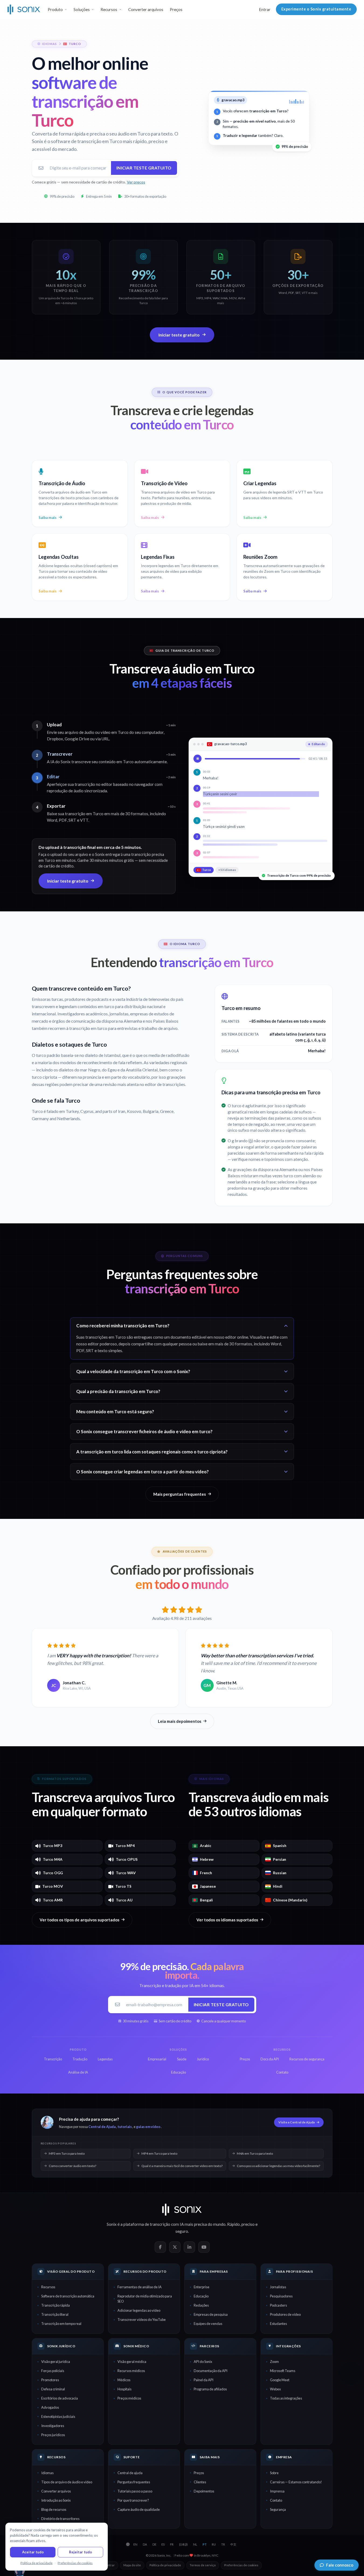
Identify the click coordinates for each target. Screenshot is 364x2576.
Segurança (278, 2509)
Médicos (124, 2380)
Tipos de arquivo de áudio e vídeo (67, 2482)
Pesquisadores (281, 2296)
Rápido (233, 2224)
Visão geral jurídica (56, 2362)
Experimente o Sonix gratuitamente (316, 9)
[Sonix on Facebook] (160, 2247)
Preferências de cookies (241, 2565)
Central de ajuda (130, 2473)
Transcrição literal (55, 2314)
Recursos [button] (109, 9)
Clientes (200, 2482)
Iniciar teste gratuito (144, 168)
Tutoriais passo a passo (135, 2491)
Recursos (48, 2287)
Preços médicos (129, 2398)
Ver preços (136, 182)
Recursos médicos (131, 2371)
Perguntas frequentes (134, 2482)
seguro (182, 2231)
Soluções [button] (82, 9)
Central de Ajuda (102, 2127)
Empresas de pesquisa (211, 2314)
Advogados (50, 2407)
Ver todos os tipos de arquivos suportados (79, 1920)
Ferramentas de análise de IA (140, 2287)
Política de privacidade (165, 2565)
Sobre (274, 2473)
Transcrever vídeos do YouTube (142, 2320)
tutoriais (125, 2127)
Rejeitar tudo (80, 2552)
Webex (275, 2389)
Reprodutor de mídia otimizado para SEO (145, 2299)
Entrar (265, 9)
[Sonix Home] (24, 9)
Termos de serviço (203, 2565)
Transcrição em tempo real (61, 2324)
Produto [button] (55, 9)
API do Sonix (203, 2362)
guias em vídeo (148, 2127)
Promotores (50, 2380)
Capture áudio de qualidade (139, 2509)
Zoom (274, 2362)
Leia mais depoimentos (180, 1721)
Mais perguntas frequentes (180, 1494)
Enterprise (202, 2287)
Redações (201, 2305)
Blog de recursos (54, 2509)
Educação (201, 2296)
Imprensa (277, 2491)
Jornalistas (278, 2287)
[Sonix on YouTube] (204, 2247)
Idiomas (47, 2473)
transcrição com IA (167, 2224)
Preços (176, 9)
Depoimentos (204, 2491)
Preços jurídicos (53, 2435)
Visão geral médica (132, 2362)
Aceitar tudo (33, 2552)
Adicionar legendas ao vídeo (139, 2310)
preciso (248, 2224)
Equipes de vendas (208, 2324)
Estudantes (278, 2324)
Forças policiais (53, 2371)
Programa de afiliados (210, 2389)
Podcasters (278, 2305)
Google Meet (280, 2380)
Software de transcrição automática (68, 2296)
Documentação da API (211, 2371)
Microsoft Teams (283, 2371)
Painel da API (204, 2380)
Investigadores (53, 2426)
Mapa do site (132, 2565)
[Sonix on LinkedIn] (189, 2247)
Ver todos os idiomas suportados (227, 1920)
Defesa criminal (53, 2389)
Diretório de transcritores (60, 2519)
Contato (276, 2500)
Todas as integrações (286, 2398)
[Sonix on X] (175, 2247)
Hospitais (124, 2389)
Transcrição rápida (56, 2305)
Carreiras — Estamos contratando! (296, 2482)
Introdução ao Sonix (56, 2500)
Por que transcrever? (133, 2500)
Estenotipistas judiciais (58, 2417)
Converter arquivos (146, 9)
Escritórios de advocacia (60, 2398)
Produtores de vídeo (285, 2314)
